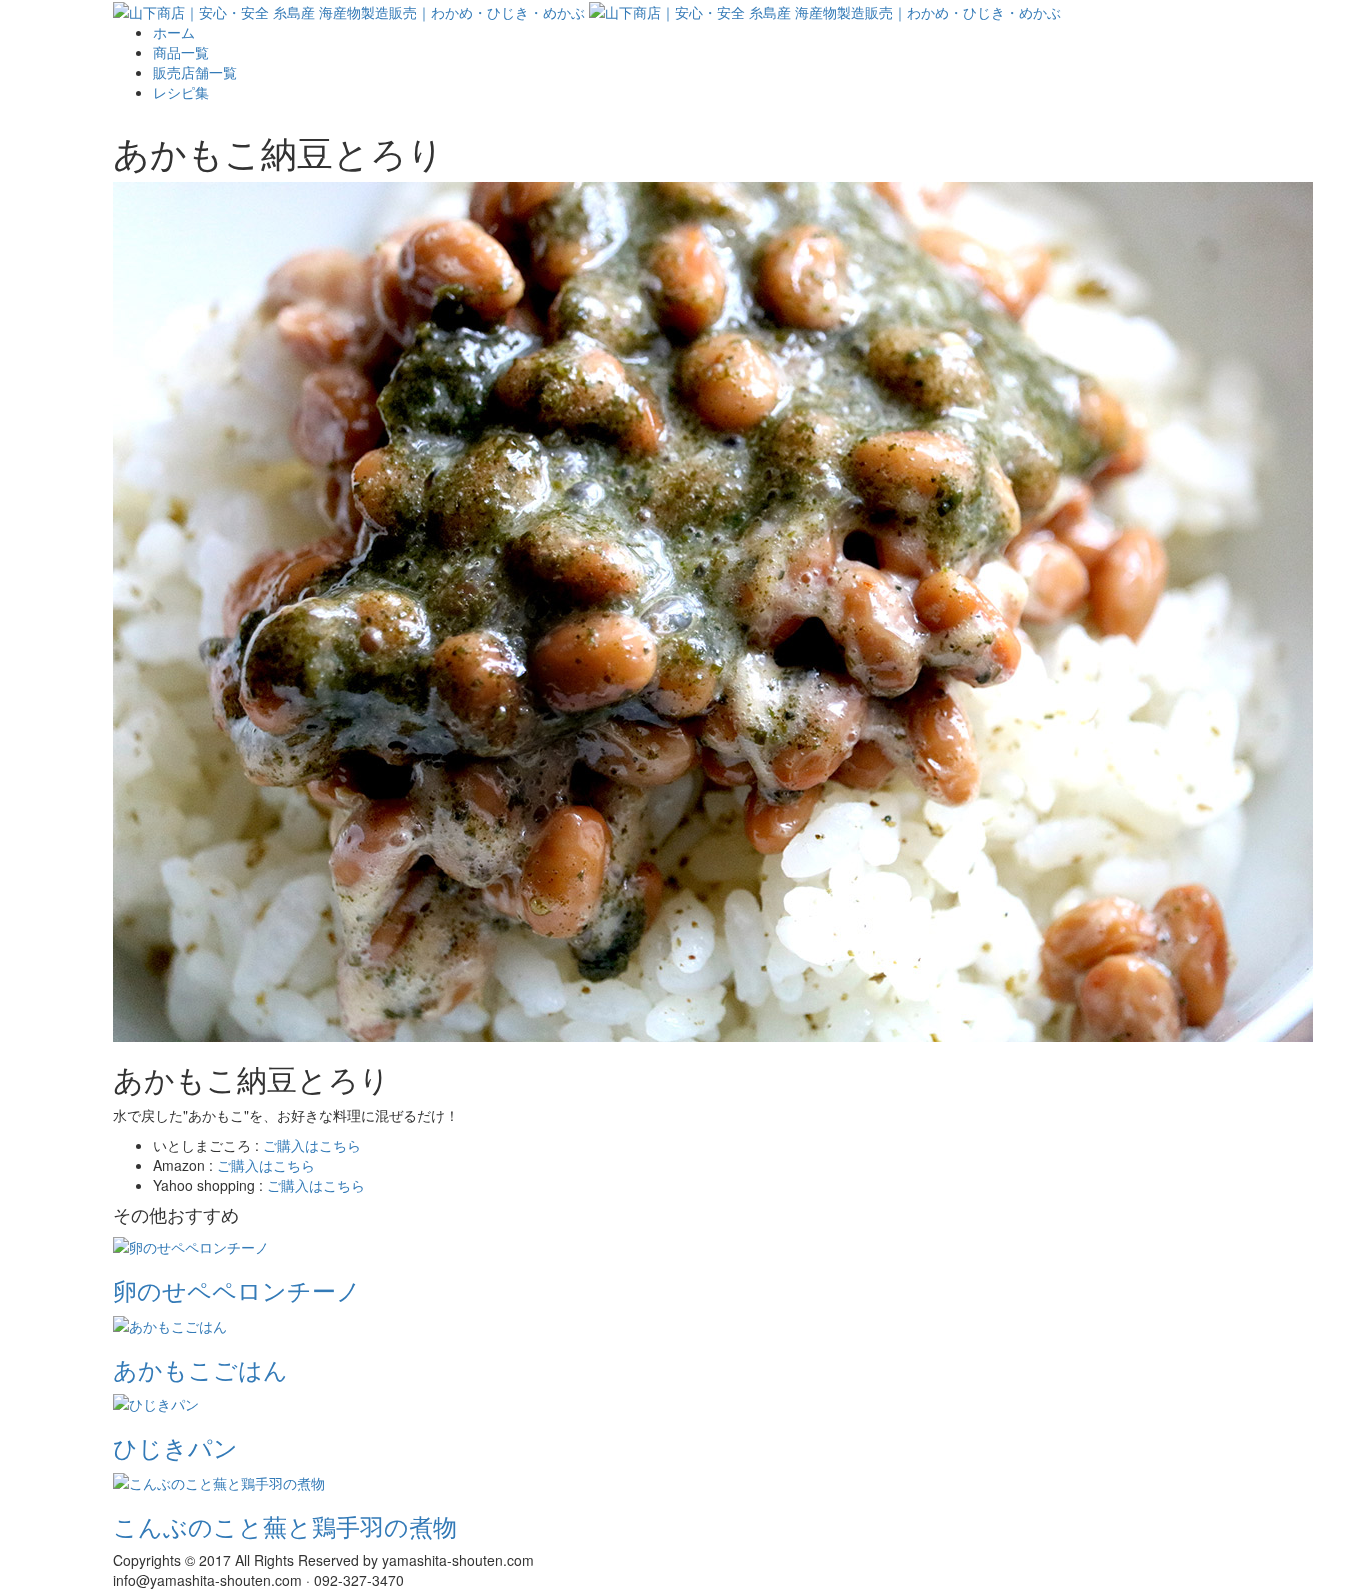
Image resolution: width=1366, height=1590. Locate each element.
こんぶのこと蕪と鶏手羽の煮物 (285, 1525)
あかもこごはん (200, 1368)
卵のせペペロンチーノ (237, 1289)
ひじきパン (175, 1446)
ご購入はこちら (312, 1145)
